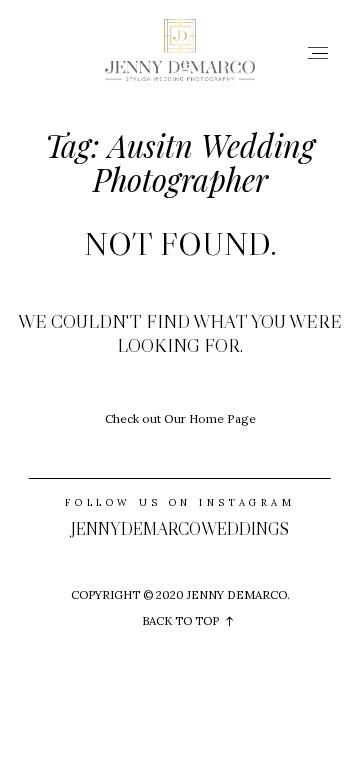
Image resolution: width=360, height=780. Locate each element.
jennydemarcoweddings (180, 529)
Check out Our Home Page (180, 418)
